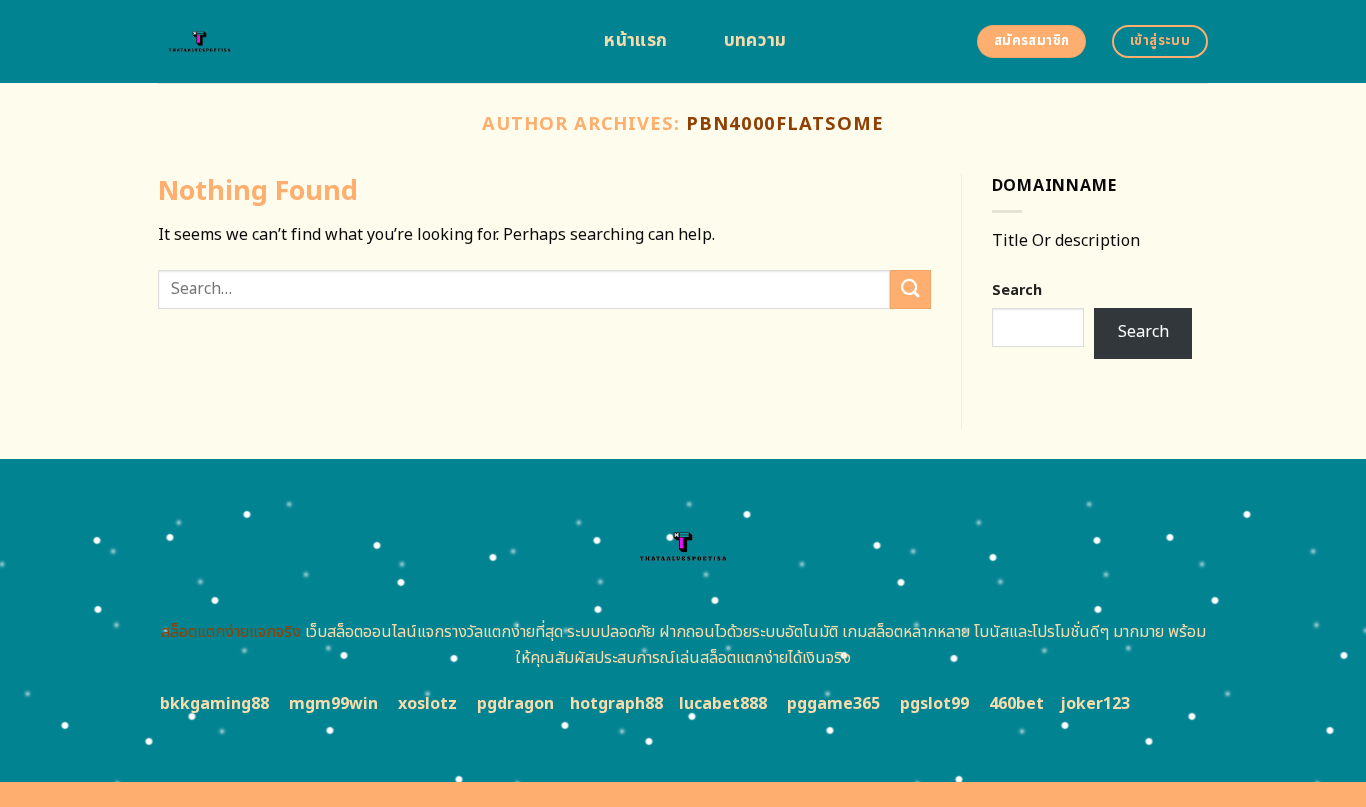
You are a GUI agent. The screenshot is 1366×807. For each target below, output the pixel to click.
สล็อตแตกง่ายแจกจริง (231, 632)
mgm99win (333, 704)
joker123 (1095, 704)
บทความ (755, 41)
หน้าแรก (635, 41)
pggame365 (833, 704)
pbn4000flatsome (785, 124)
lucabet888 (723, 704)
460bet (1016, 704)
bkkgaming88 (214, 704)
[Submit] (910, 289)
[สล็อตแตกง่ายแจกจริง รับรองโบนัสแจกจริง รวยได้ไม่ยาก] (358, 41)
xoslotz (427, 704)
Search (1017, 290)
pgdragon (515, 704)
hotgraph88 (616, 704)
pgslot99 (934, 704)
